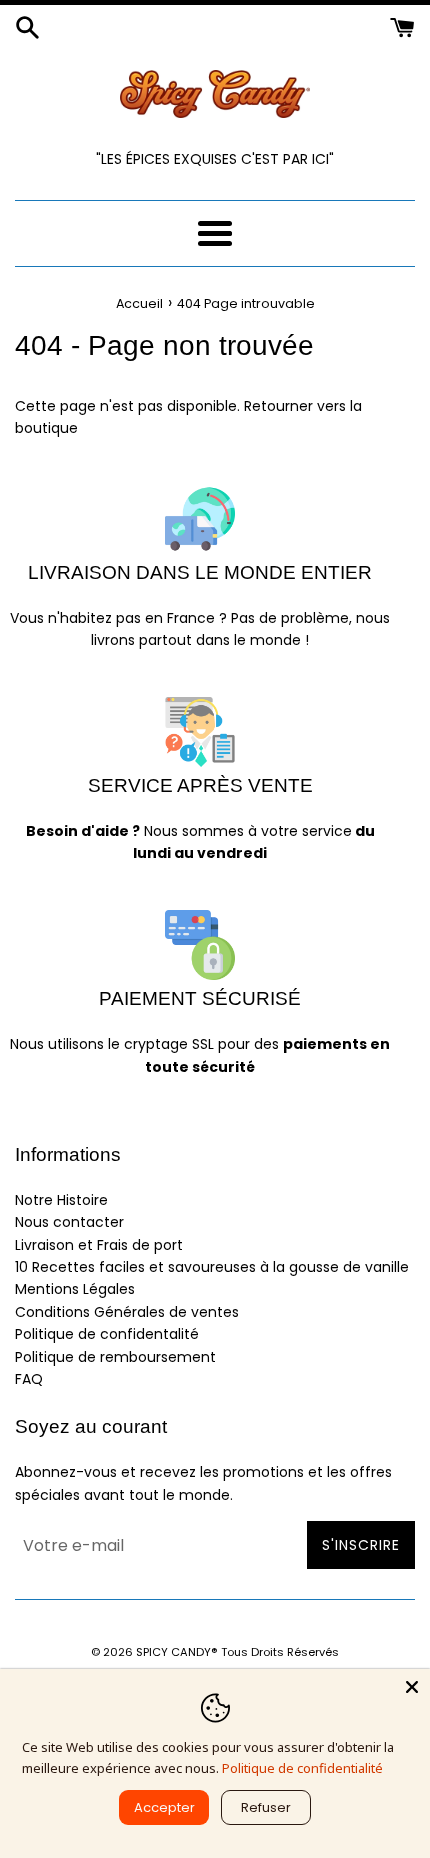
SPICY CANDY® (177, 1652)
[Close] (412, 1687)
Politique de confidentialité (302, 1768)
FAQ (29, 1379)
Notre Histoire (61, 1200)
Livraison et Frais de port (99, 1245)
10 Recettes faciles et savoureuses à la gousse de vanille (212, 1267)
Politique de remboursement (115, 1357)
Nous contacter (69, 1222)
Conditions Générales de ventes (127, 1312)
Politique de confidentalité (107, 1334)
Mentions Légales (75, 1289)
